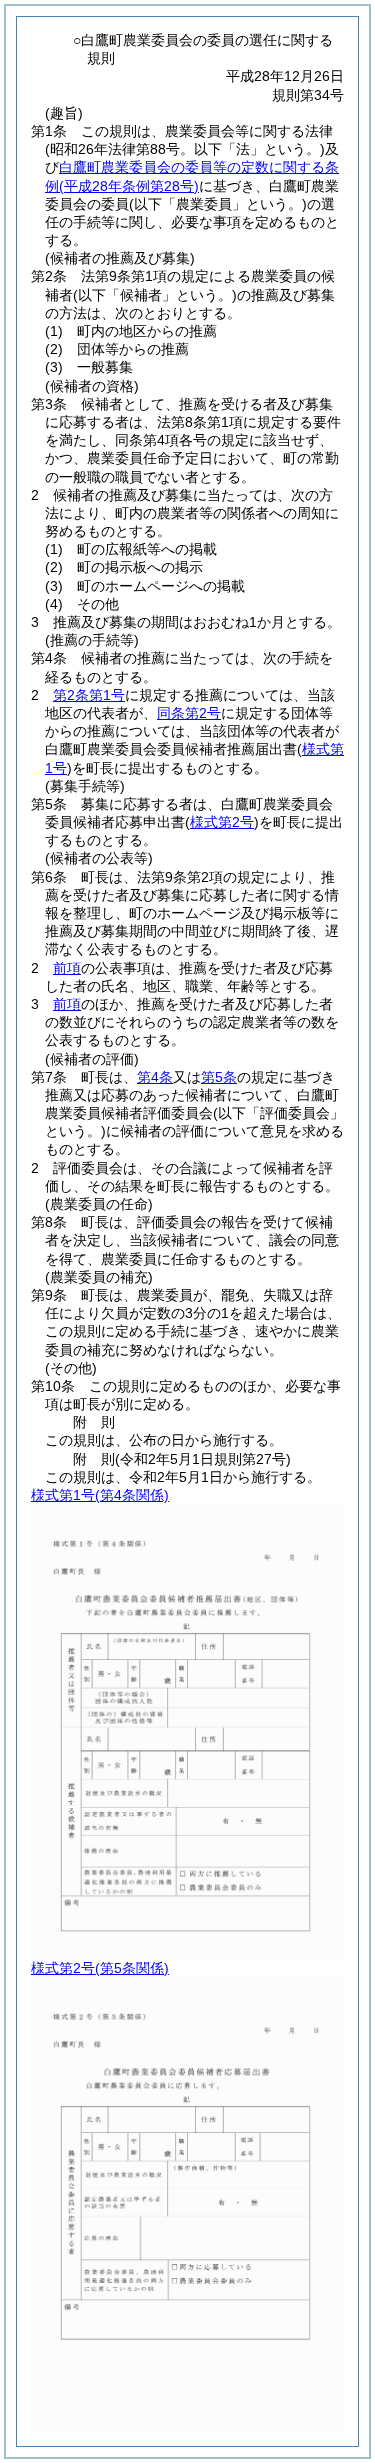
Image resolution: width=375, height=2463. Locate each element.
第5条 (219, 1077)
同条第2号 (189, 713)
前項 (67, 968)
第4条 (155, 1077)
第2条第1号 (89, 695)
